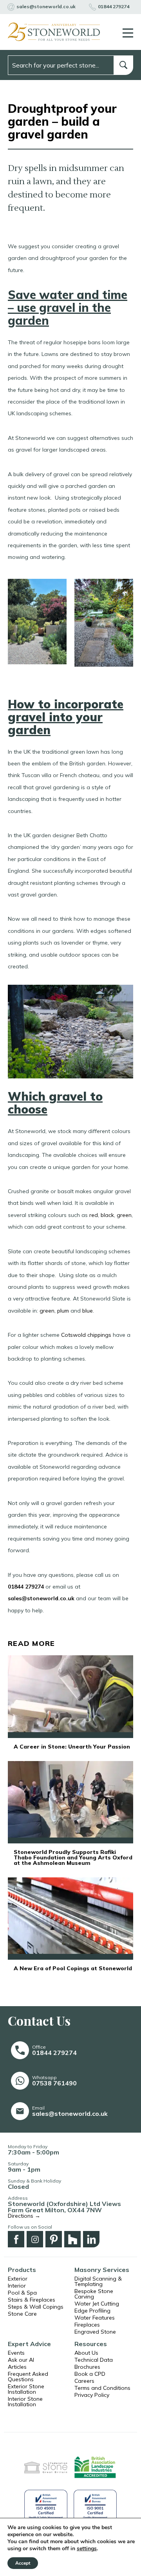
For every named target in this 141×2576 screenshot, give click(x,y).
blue (88, 1311)
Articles (17, 2367)
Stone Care (22, 2314)
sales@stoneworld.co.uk (41, 1598)
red (93, 1215)
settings (87, 2549)
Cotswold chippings (86, 1335)
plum (62, 1311)
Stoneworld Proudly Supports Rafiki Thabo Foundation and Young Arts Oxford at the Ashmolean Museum (73, 1857)
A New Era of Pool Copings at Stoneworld (73, 1968)
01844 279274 (26, 1587)
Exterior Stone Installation (26, 2389)
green (124, 1215)
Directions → (24, 2216)
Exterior (18, 2279)
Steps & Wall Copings (36, 2307)
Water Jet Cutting (97, 2304)
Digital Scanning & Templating (98, 2281)
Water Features (95, 2318)
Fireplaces (87, 2325)
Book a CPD (90, 2374)
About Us (86, 2353)
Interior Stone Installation (25, 2402)
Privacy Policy (92, 2395)
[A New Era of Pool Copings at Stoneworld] (70, 1918)
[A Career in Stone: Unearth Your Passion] (70, 1696)
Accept (23, 2563)
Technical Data (94, 2360)
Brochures (87, 2367)
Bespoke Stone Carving (94, 2294)
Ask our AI (21, 2360)
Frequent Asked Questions (28, 2377)
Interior (17, 2286)
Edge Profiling (92, 2311)
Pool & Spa (22, 2293)
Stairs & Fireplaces (32, 2300)
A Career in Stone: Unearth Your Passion (72, 1747)
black (107, 1215)
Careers (84, 2381)
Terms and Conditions (102, 2388)
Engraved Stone (95, 2332)
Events (16, 2353)
